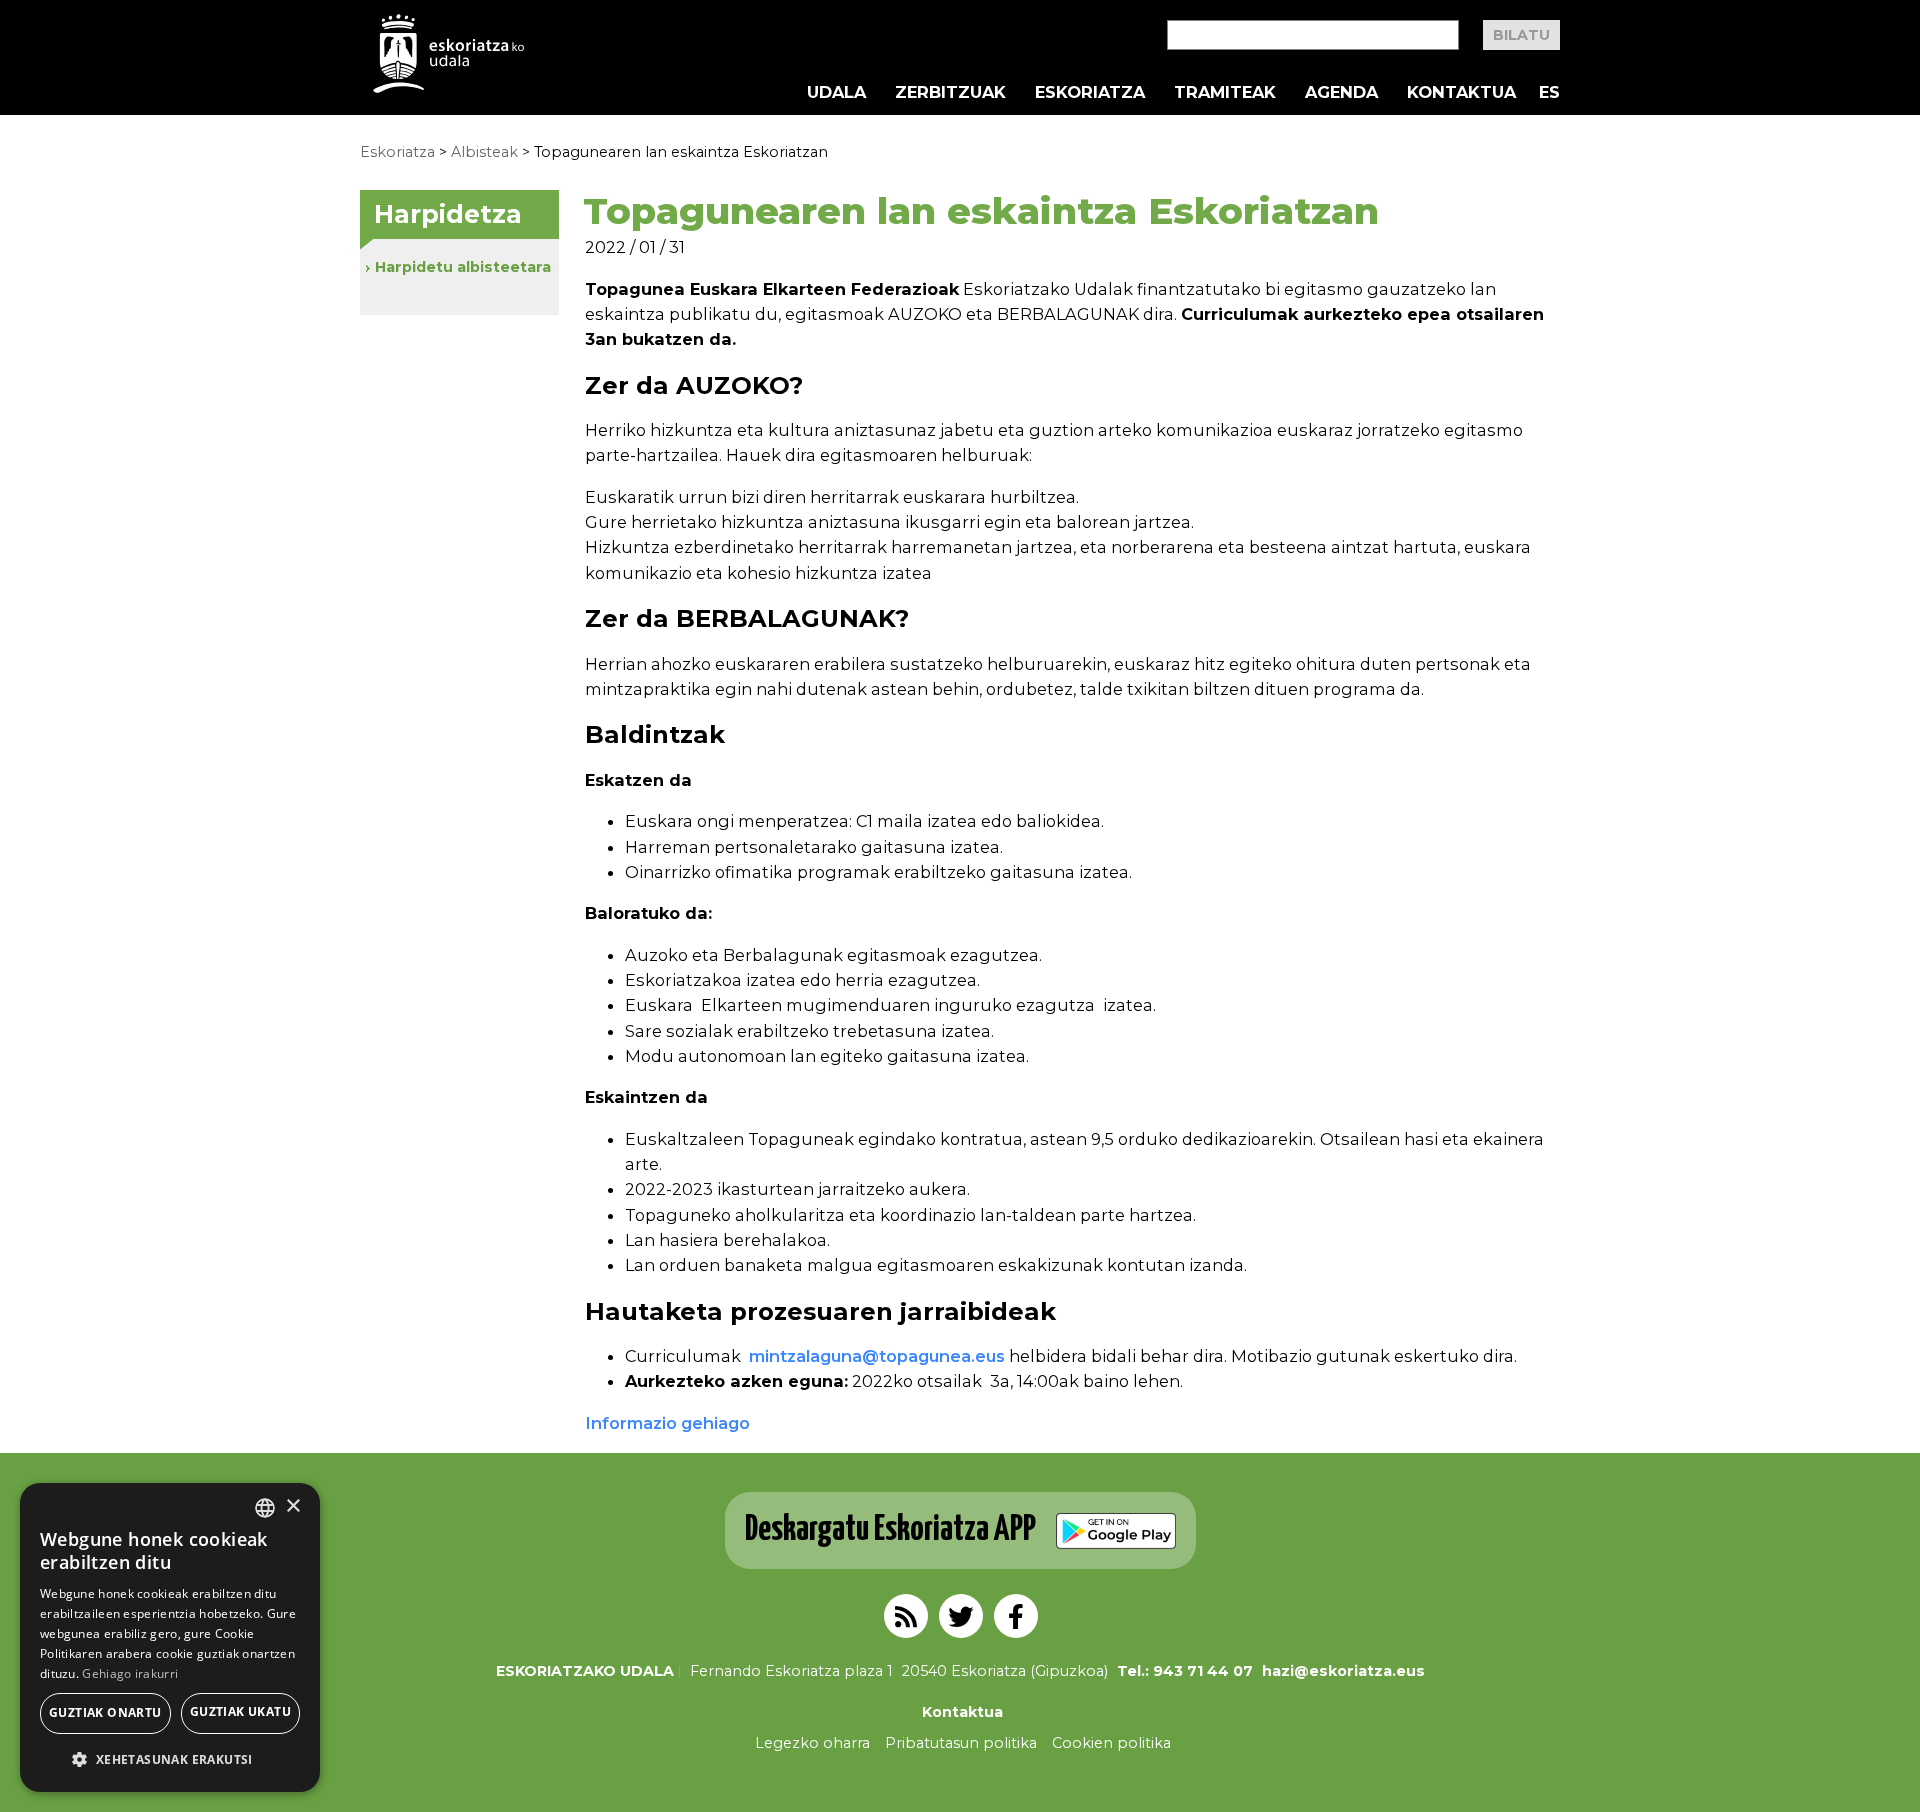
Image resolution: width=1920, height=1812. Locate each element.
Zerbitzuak (950, 92)
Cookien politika (1111, 1743)
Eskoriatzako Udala (585, 1671)
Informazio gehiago (667, 1423)
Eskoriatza (1090, 92)
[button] (170, 1759)
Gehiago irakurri (130, 1673)
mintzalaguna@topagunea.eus (877, 1356)
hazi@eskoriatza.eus (1343, 1671)
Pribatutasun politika (961, 1743)
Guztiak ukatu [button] (240, 1711)
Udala (836, 92)
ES (1549, 92)
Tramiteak (1225, 92)
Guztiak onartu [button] (105, 1712)
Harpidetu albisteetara (463, 267)
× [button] (292, 1506)
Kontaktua (1461, 92)
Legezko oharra (812, 1743)
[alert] (170, 1637)
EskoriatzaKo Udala (449, 53)
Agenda (1341, 92)
